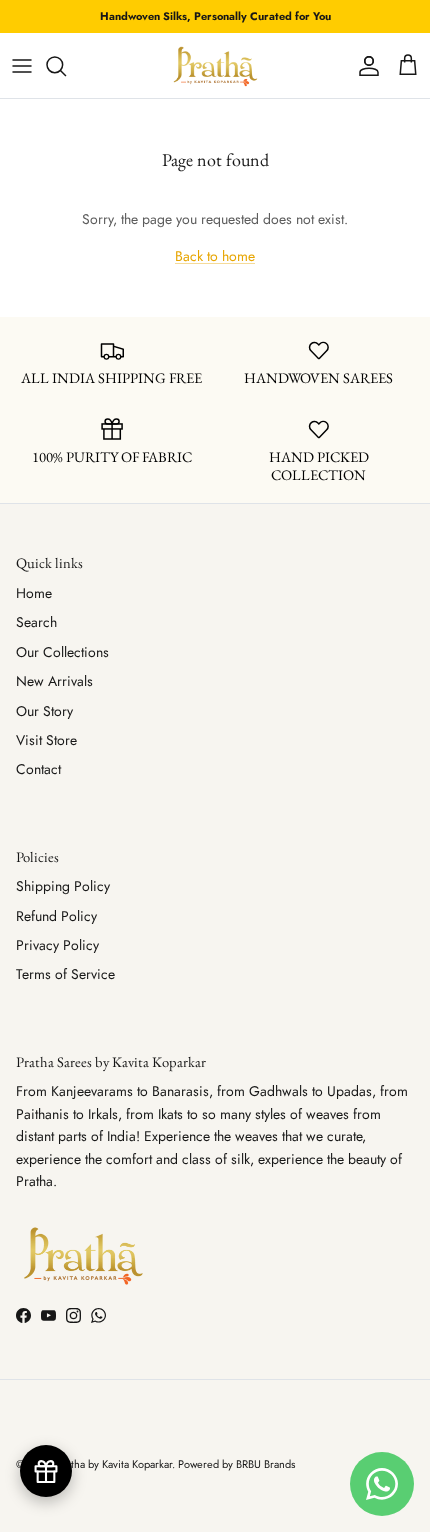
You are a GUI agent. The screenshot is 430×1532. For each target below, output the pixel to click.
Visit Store (46, 740)
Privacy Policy (57, 945)
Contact (38, 769)
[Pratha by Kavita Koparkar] (215, 65)
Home (34, 593)
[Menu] (22, 66)
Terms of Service (65, 974)
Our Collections (62, 652)
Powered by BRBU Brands (236, 1464)
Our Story (44, 711)
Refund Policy (56, 916)
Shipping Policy (63, 886)
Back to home (215, 256)
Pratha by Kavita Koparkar (114, 1464)
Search (36, 622)
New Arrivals (54, 681)
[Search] (66, 66)
